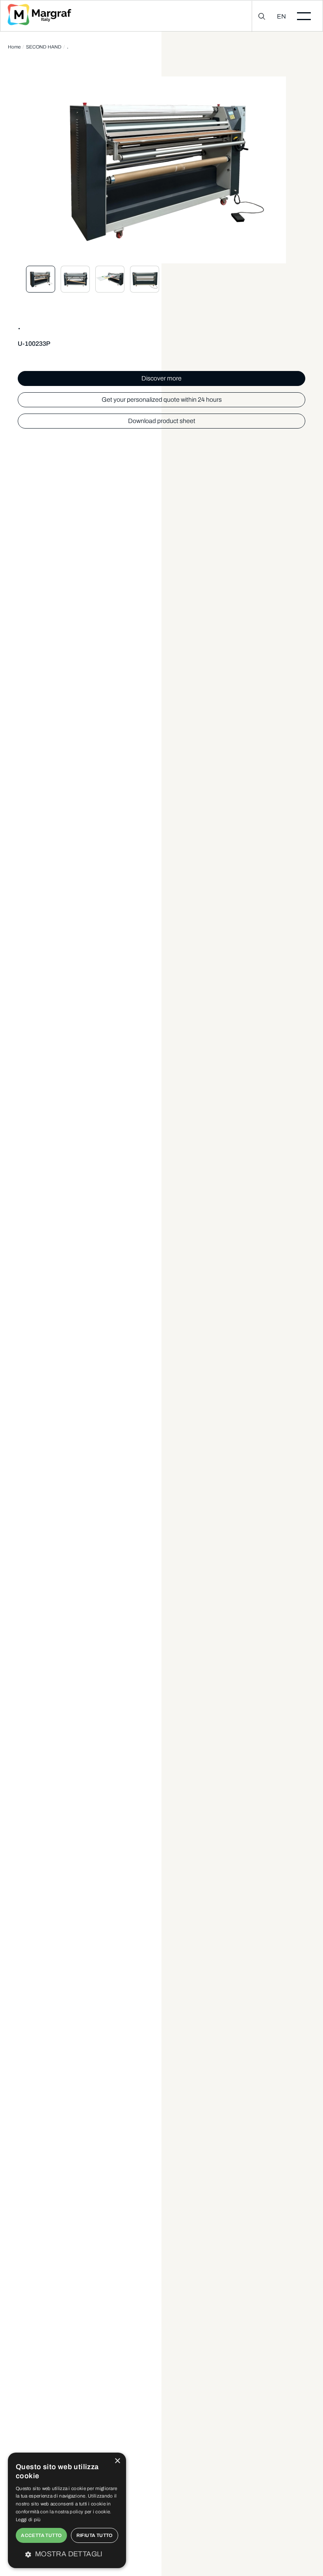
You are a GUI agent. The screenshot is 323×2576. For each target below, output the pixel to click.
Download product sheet (162, 421)
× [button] (117, 2461)
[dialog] (67, 2510)
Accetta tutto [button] (41, 2535)
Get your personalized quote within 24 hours (162, 400)
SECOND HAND (44, 47)
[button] (67, 2554)
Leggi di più (28, 2520)
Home (14, 47)
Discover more (161, 378)
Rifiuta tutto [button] (95, 2535)
